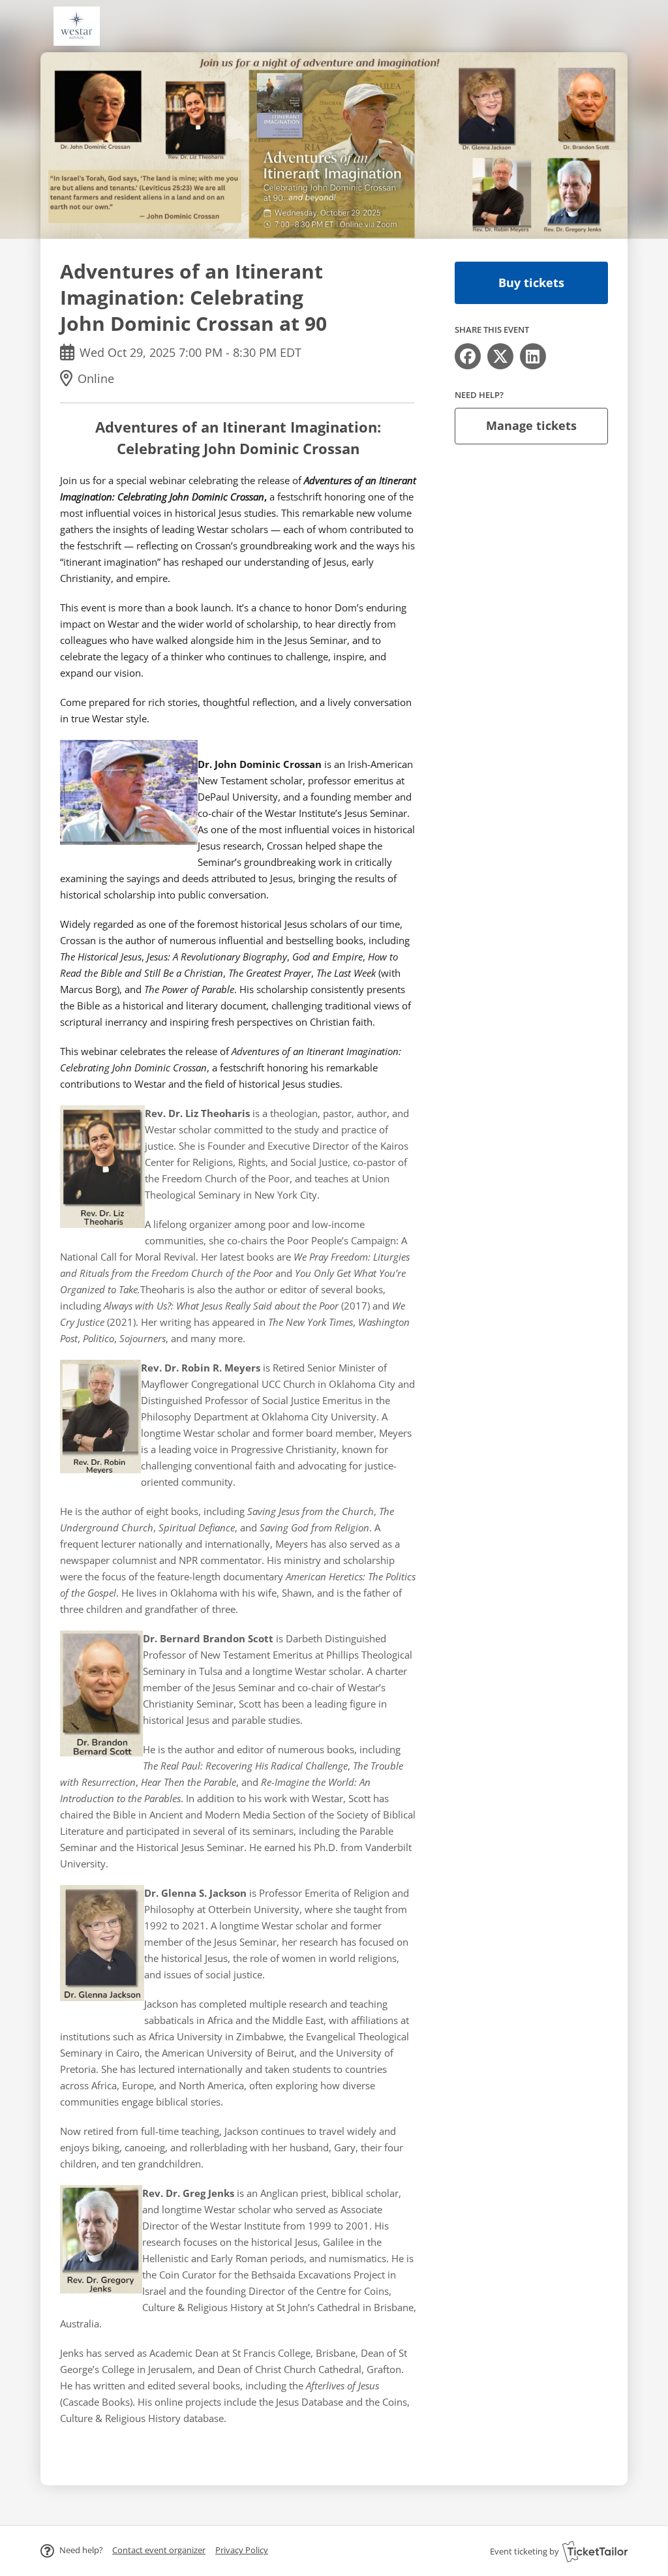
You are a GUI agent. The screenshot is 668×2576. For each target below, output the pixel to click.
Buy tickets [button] (531, 283)
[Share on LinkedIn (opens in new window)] (533, 356)
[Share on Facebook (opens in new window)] (468, 356)
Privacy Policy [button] (242, 2550)
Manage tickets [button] (531, 425)
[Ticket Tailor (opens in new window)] (595, 2551)
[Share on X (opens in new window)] (500, 356)
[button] (159, 2550)
